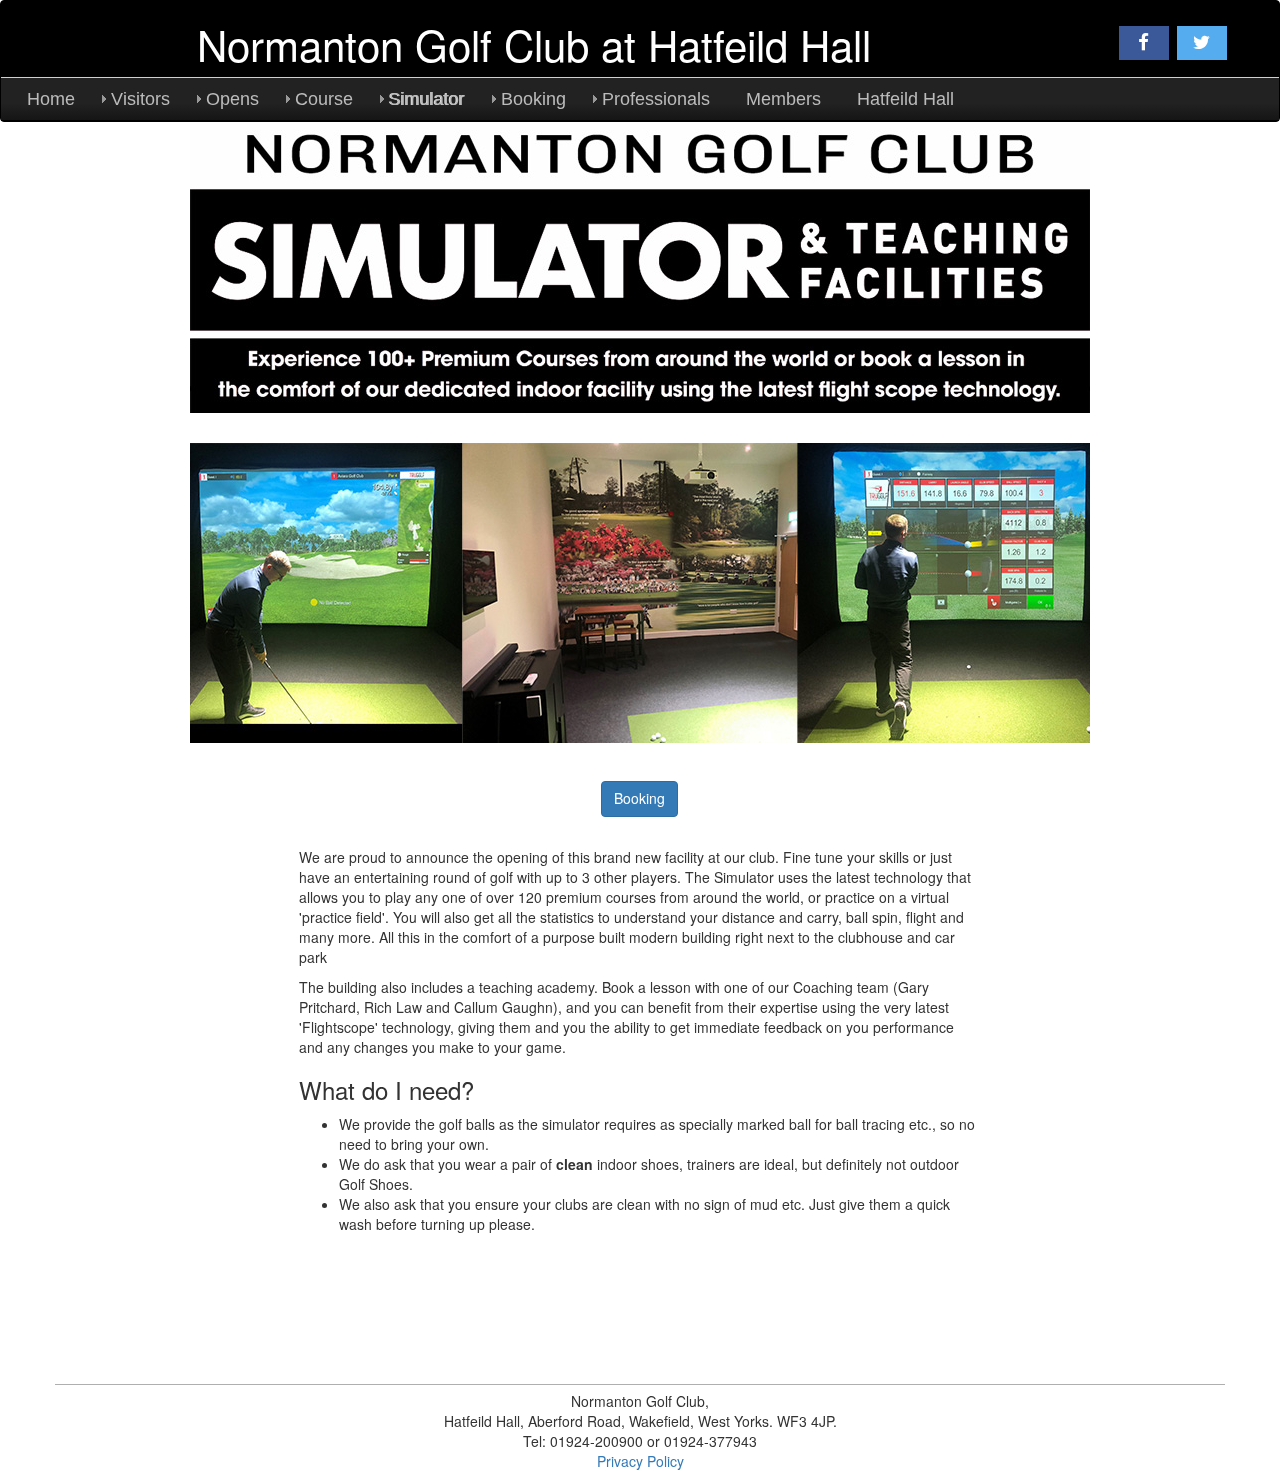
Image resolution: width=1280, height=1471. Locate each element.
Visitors (140, 99)
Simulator (427, 99)
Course (324, 99)
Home (51, 99)
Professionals (656, 99)
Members (783, 99)
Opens (232, 99)
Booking (533, 99)
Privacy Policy (640, 1461)
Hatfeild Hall (905, 99)
